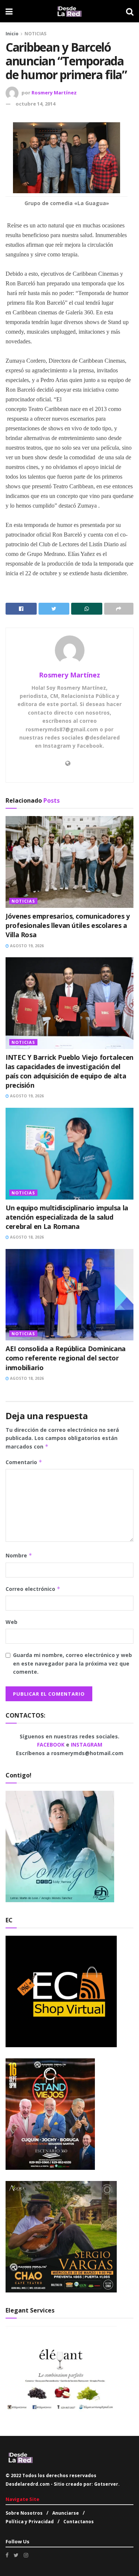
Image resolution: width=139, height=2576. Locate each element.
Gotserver (106, 2484)
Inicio (12, 34)
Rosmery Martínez (54, 93)
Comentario (24, 1462)
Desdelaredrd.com (28, 2484)
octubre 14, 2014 (35, 104)
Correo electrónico (33, 1589)
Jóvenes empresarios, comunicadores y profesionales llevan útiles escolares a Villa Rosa (68, 925)
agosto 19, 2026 (26, 946)
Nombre (19, 1555)
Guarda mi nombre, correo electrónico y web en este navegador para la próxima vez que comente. (72, 1663)
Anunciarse (66, 2513)
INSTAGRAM (87, 1745)
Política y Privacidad (30, 2522)
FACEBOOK (52, 1745)
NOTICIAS (35, 34)
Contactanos (79, 2522)
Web (11, 1622)
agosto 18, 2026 (26, 1237)
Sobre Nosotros (24, 2513)
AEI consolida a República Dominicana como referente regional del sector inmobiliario (66, 1358)
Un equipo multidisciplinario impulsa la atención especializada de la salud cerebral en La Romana (67, 1217)
